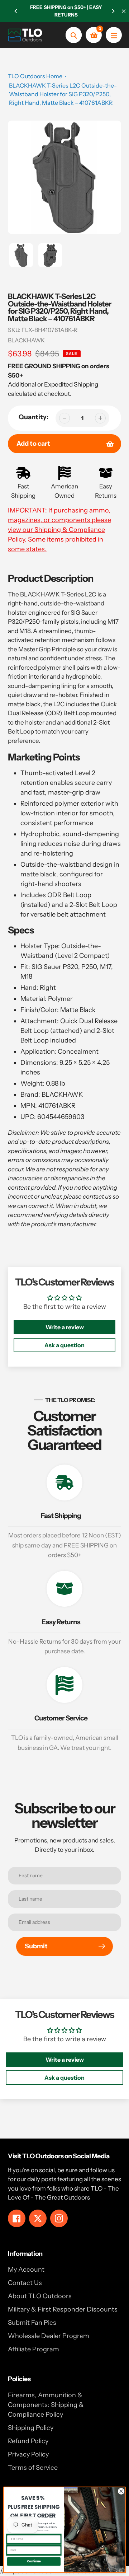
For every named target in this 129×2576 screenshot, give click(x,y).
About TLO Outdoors (40, 2296)
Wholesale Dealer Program (49, 2336)
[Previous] (16, 11)
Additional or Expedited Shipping (53, 384)
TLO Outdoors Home (35, 76)
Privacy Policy (28, 2454)
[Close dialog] (121, 2491)
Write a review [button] (65, 1327)
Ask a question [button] (64, 1345)
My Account (26, 2270)
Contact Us (25, 2283)
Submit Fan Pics (32, 2323)
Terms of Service (33, 2468)
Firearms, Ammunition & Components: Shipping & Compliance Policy (46, 2405)
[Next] (113, 11)
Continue (34, 2561)
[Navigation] (114, 35)
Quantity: (34, 417)
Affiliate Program (34, 2349)
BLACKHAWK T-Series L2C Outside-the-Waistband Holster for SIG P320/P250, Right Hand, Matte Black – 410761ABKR (63, 94)
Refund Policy (28, 2441)
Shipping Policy (31, 2428)
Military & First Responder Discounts (63, 2309)
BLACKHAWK (26, 340)
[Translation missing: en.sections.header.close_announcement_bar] (124, 11)
